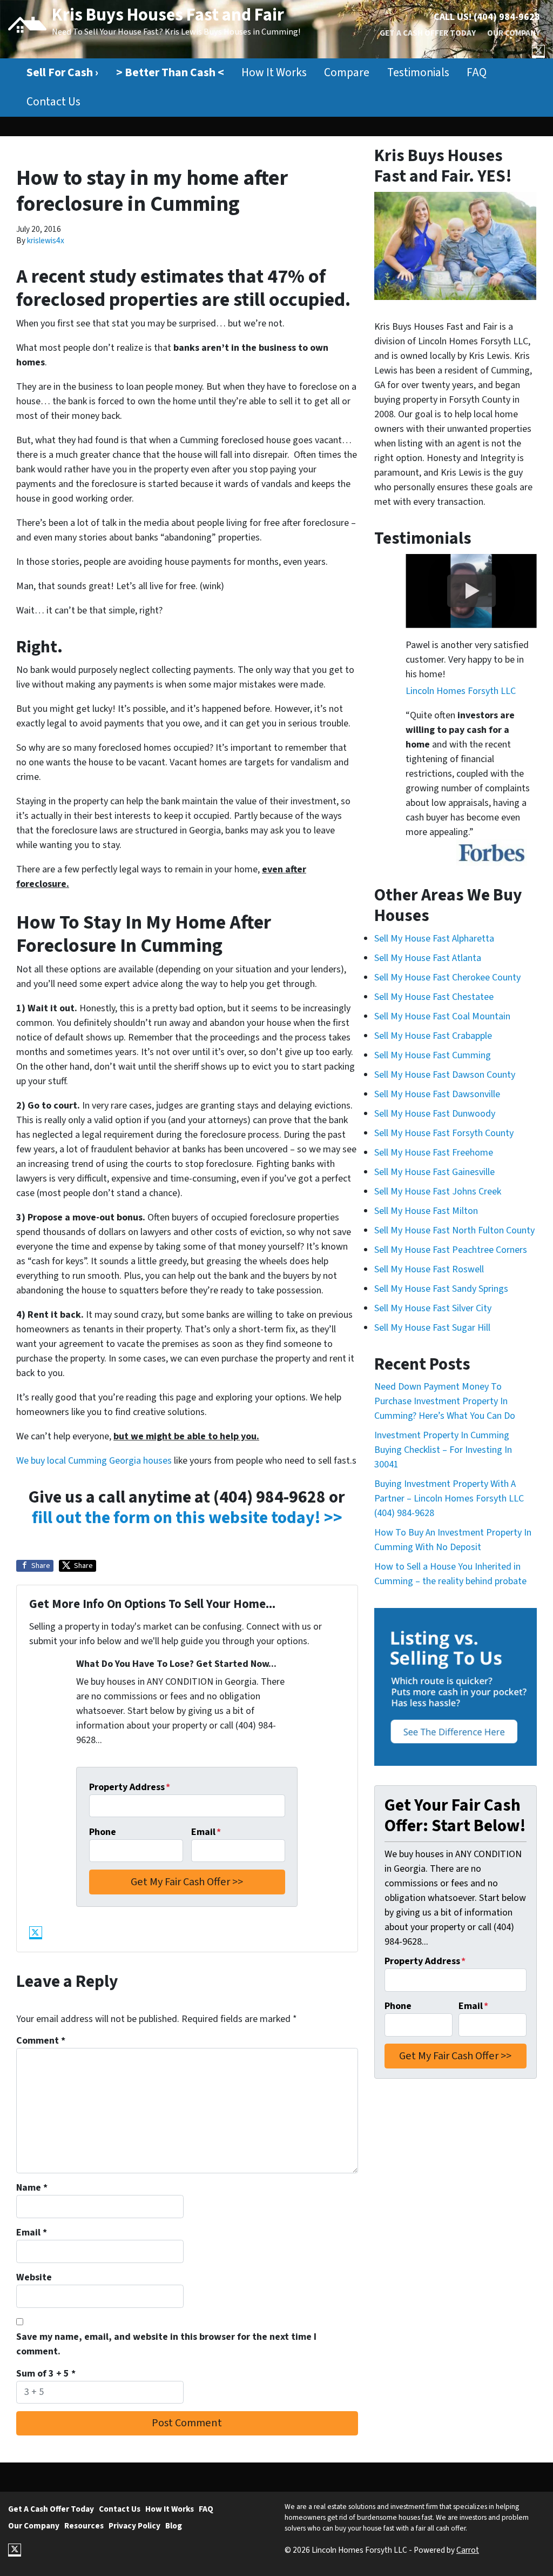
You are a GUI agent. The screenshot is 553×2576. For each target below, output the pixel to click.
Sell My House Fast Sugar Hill (432, 1328)
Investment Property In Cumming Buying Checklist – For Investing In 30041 (443, 1450)
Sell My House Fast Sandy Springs (441, 1289)
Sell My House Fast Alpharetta (434, 939)
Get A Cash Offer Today (428, 33)
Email (206, 1832)
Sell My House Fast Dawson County (445, 1075)
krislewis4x (46, 241)
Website (34, 2277)
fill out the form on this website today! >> (187, 1518)
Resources (84, 2526)
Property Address (130, 1787)
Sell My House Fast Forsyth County (444, 1133)
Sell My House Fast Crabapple (433, 1036)
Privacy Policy (134, 2526)
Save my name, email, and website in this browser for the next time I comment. (166, 2344)
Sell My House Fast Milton (426, 1211)
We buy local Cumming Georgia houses (94, 1461)
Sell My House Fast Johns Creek (438, 1192)
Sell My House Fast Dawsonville (437, 1094)
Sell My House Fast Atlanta (428, 958)
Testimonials (418, 73)
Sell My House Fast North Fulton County (454, 1230)
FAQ (477, 73)
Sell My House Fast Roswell (429, 1269)
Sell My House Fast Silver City (433, 1308)
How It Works (274, 73)
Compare (347, 73)
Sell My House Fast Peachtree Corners (451, 1250)
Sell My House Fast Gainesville (434, 1172)
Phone (103, 1832)
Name (32, 2188)
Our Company (514, 33)
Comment (41, 2041)
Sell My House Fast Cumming (433, 1055)
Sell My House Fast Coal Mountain (442, 1016)
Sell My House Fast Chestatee (434, 997)
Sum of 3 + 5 (46, 2374)
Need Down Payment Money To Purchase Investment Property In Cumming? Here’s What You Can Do (445, 1401)
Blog (174, 2526)
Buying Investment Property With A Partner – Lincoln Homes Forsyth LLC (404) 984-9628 (449, 1499)
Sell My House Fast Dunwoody (435, 1114)
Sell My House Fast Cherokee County (447, 977)
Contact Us (53, 102)
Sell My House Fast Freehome (434, 1153)
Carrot (468, 2550)
